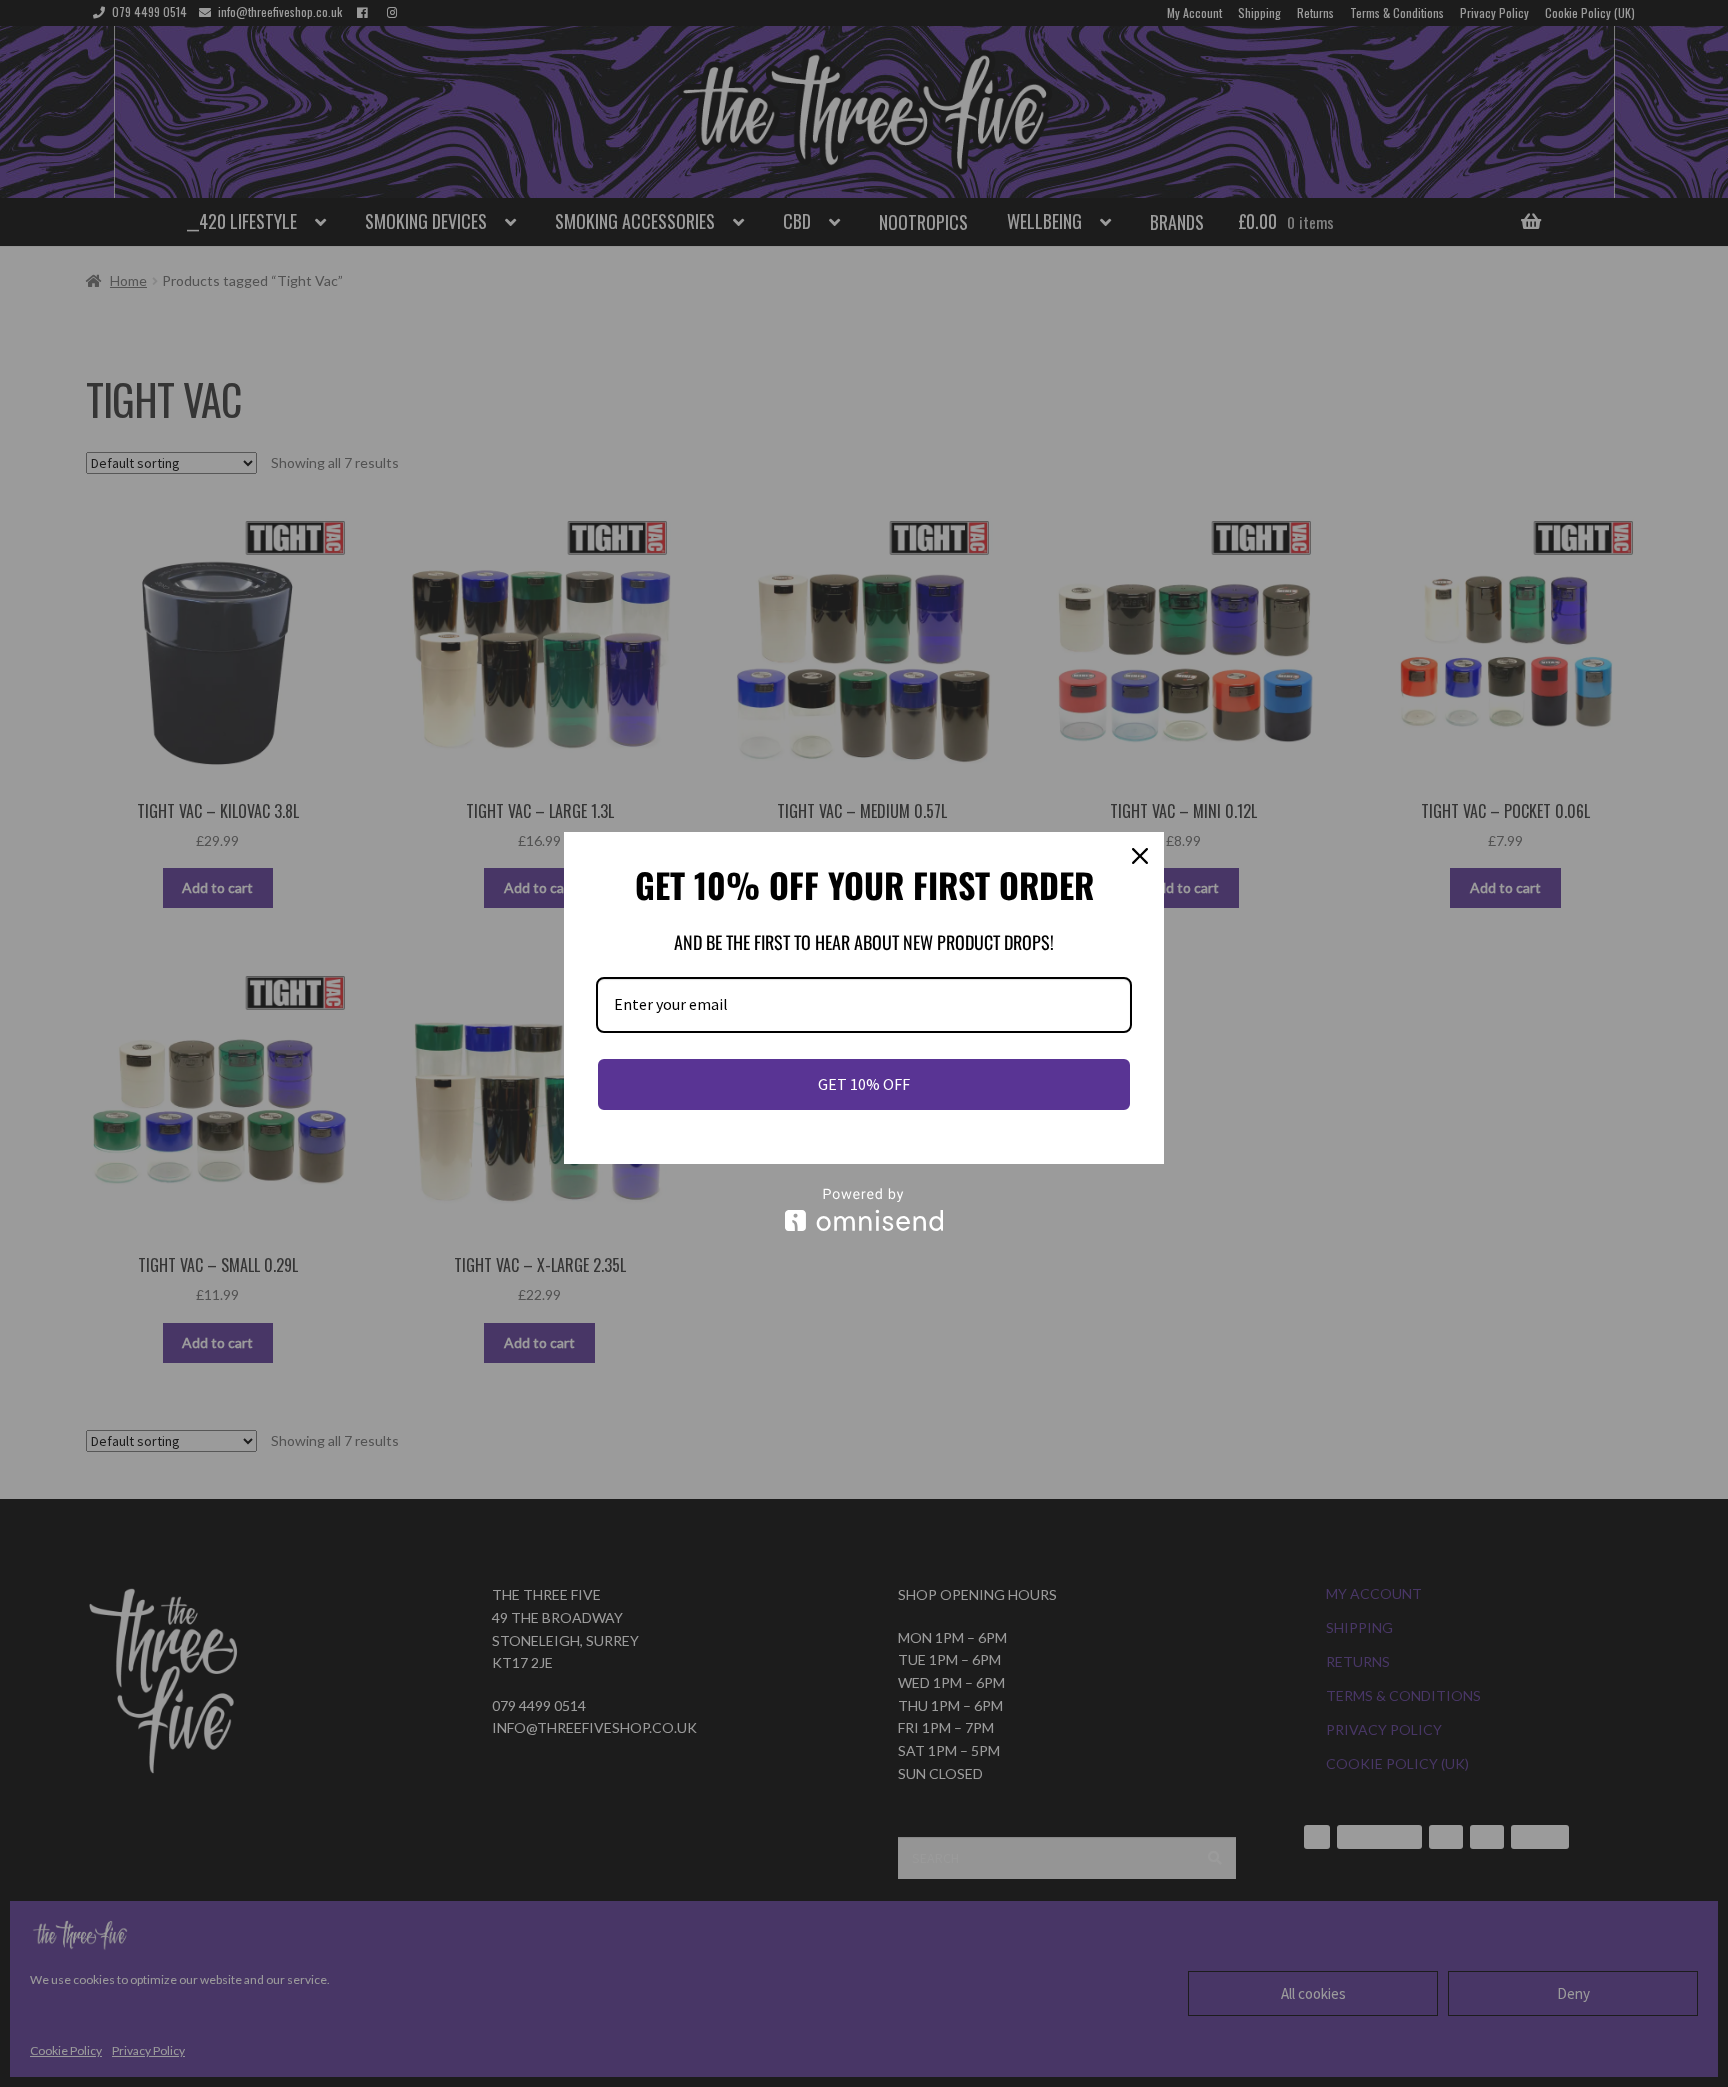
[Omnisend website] (864, 1209)
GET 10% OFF (864, 1084)
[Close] (1140, 856)
